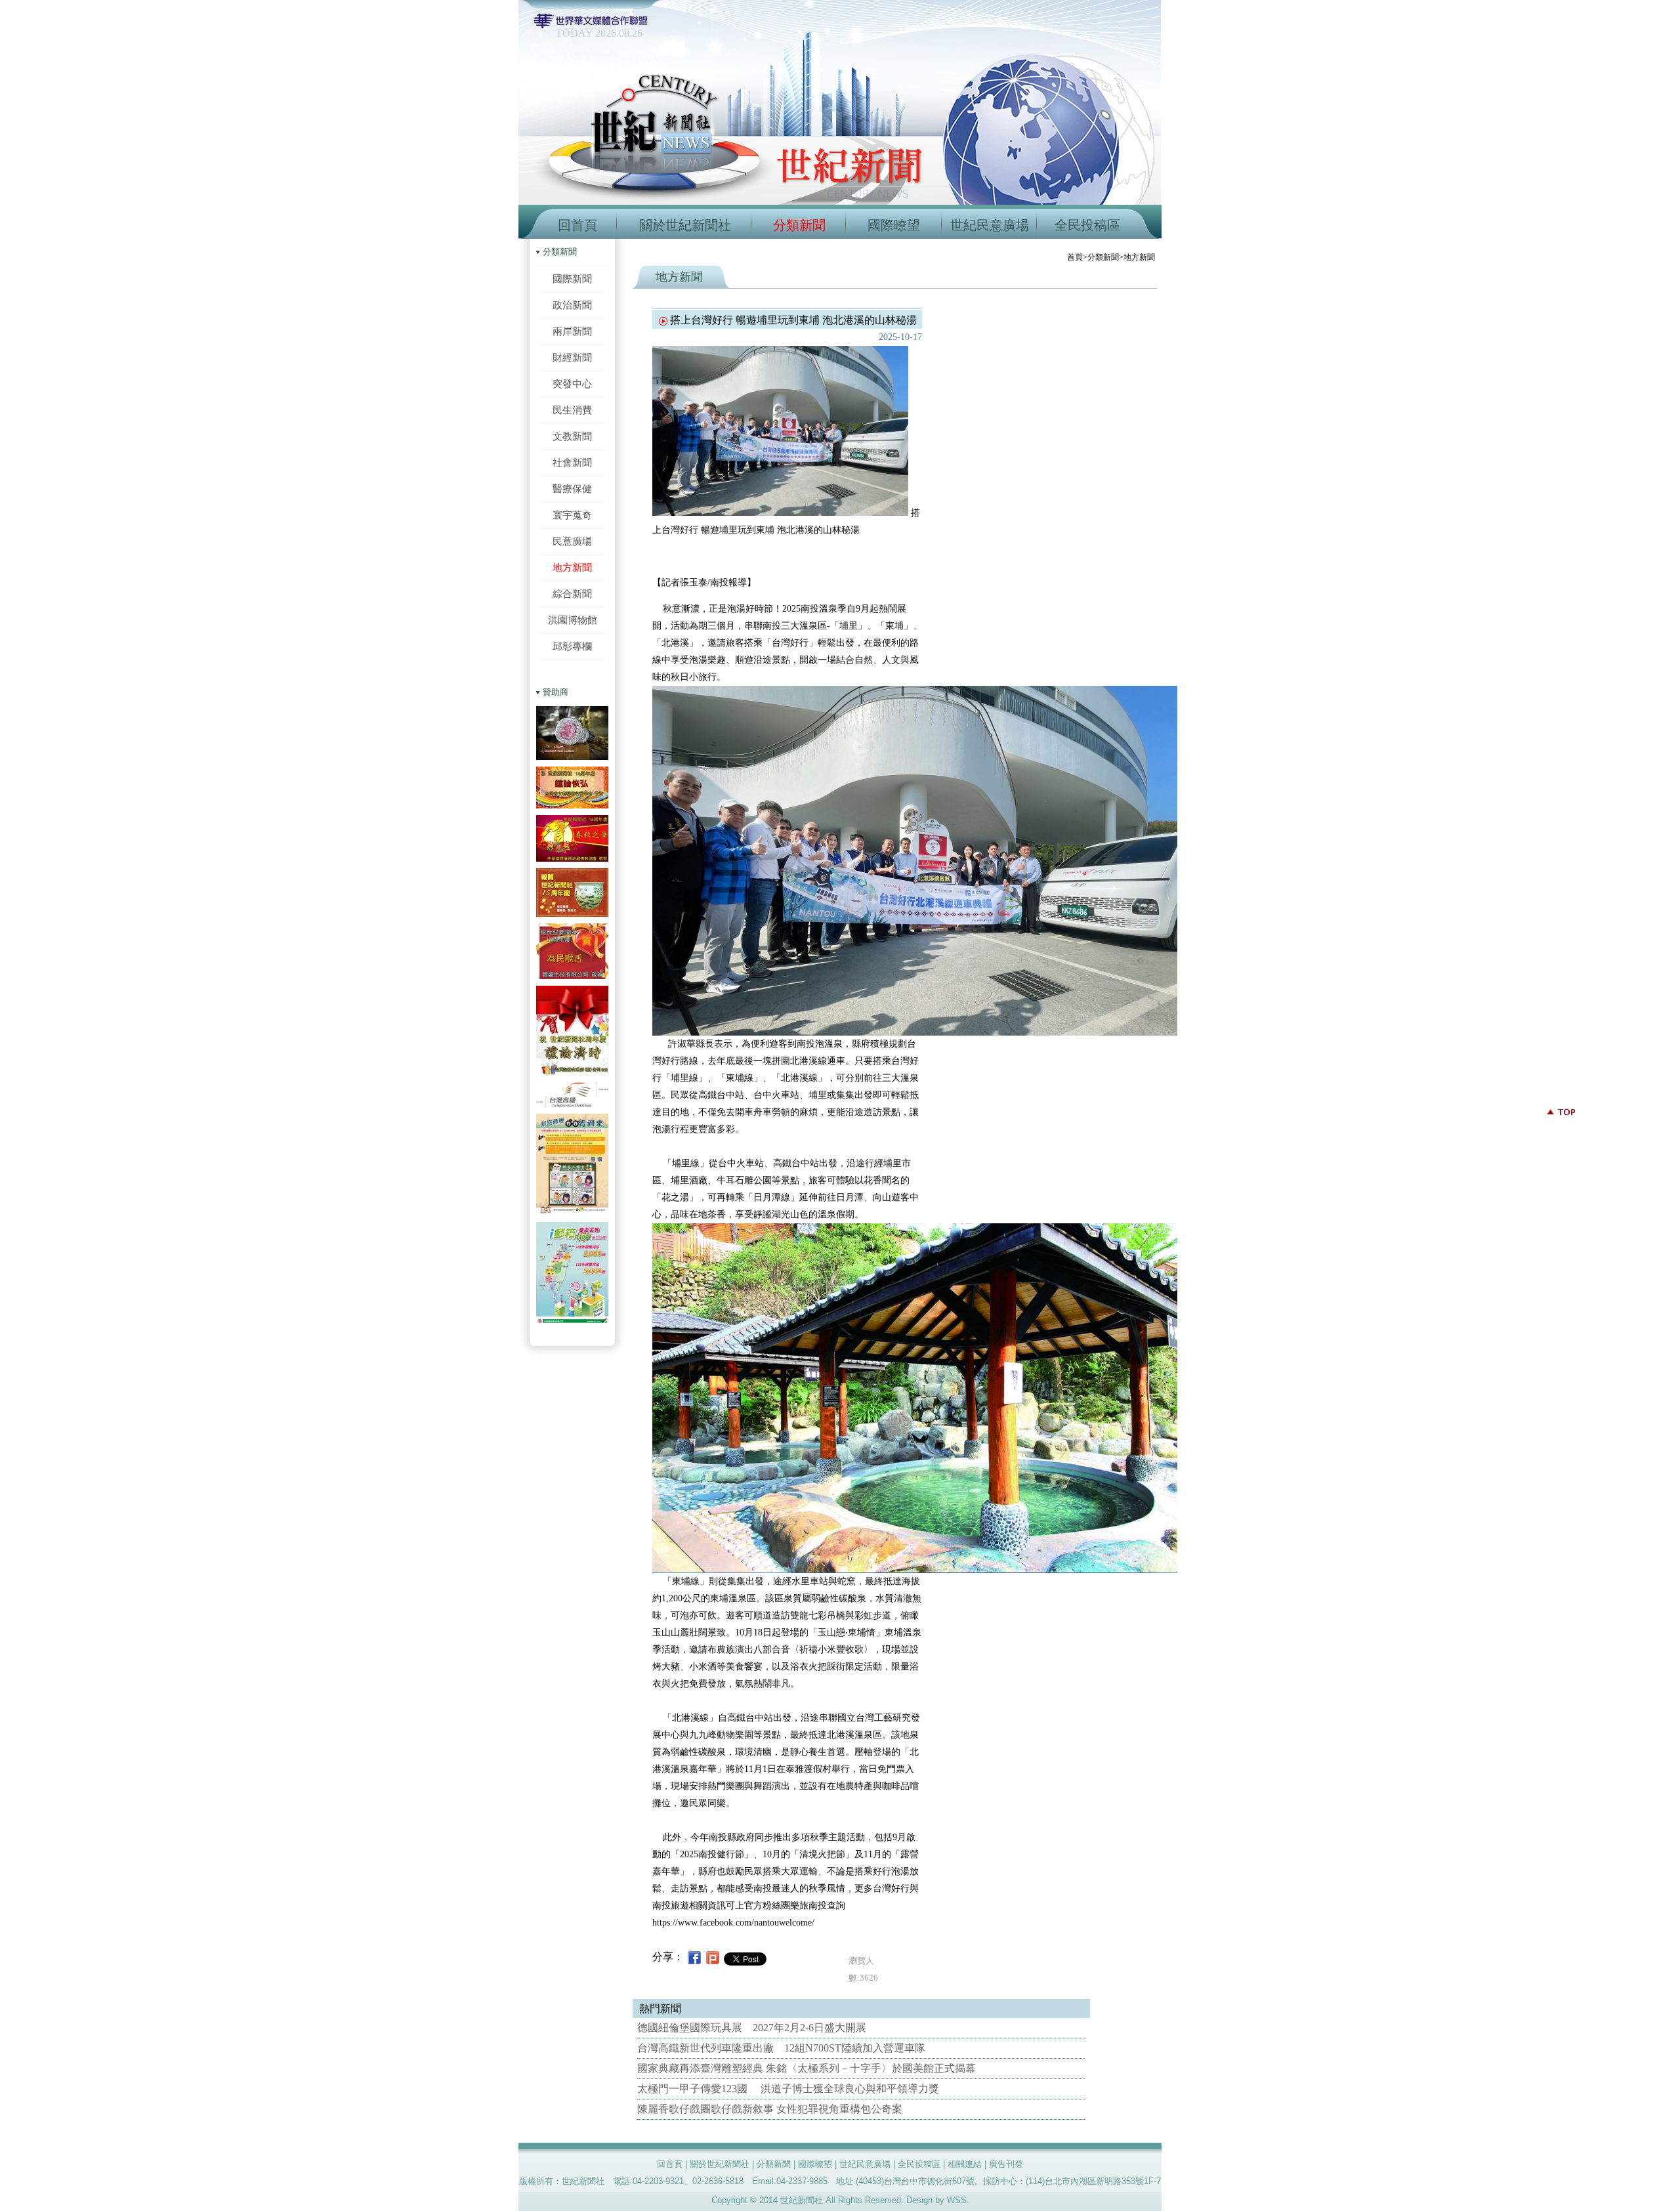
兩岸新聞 (572, 331)
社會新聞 (572, 462)
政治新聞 (572, 305)
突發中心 (572, 384)
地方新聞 (572, 567)
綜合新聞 (572, 594)
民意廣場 (572, 541)
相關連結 (965, 2164)
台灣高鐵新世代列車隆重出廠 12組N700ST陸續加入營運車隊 (781, 2048)
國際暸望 (894, 225)
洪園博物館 (573, 620)
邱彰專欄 (572, 646)
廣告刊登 (1006, 2164)
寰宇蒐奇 (572, 515)
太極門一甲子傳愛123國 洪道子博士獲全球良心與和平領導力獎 (788, 2089)
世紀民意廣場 (990, 225)
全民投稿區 (1087, 225)
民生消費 (572, 410)
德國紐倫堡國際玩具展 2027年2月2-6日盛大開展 (752, 2028)
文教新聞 (572, 436)
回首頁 (577, 225)
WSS (957, 2200)
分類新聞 (799, 225)
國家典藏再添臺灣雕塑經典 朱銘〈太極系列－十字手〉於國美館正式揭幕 (807, 2068)
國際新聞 (572, 279)
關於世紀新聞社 (685, 225)
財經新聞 (572, 357)
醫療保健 (572, 489)
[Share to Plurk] (713, 1957)
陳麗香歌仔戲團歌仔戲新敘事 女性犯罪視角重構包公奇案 (770, 2109)
